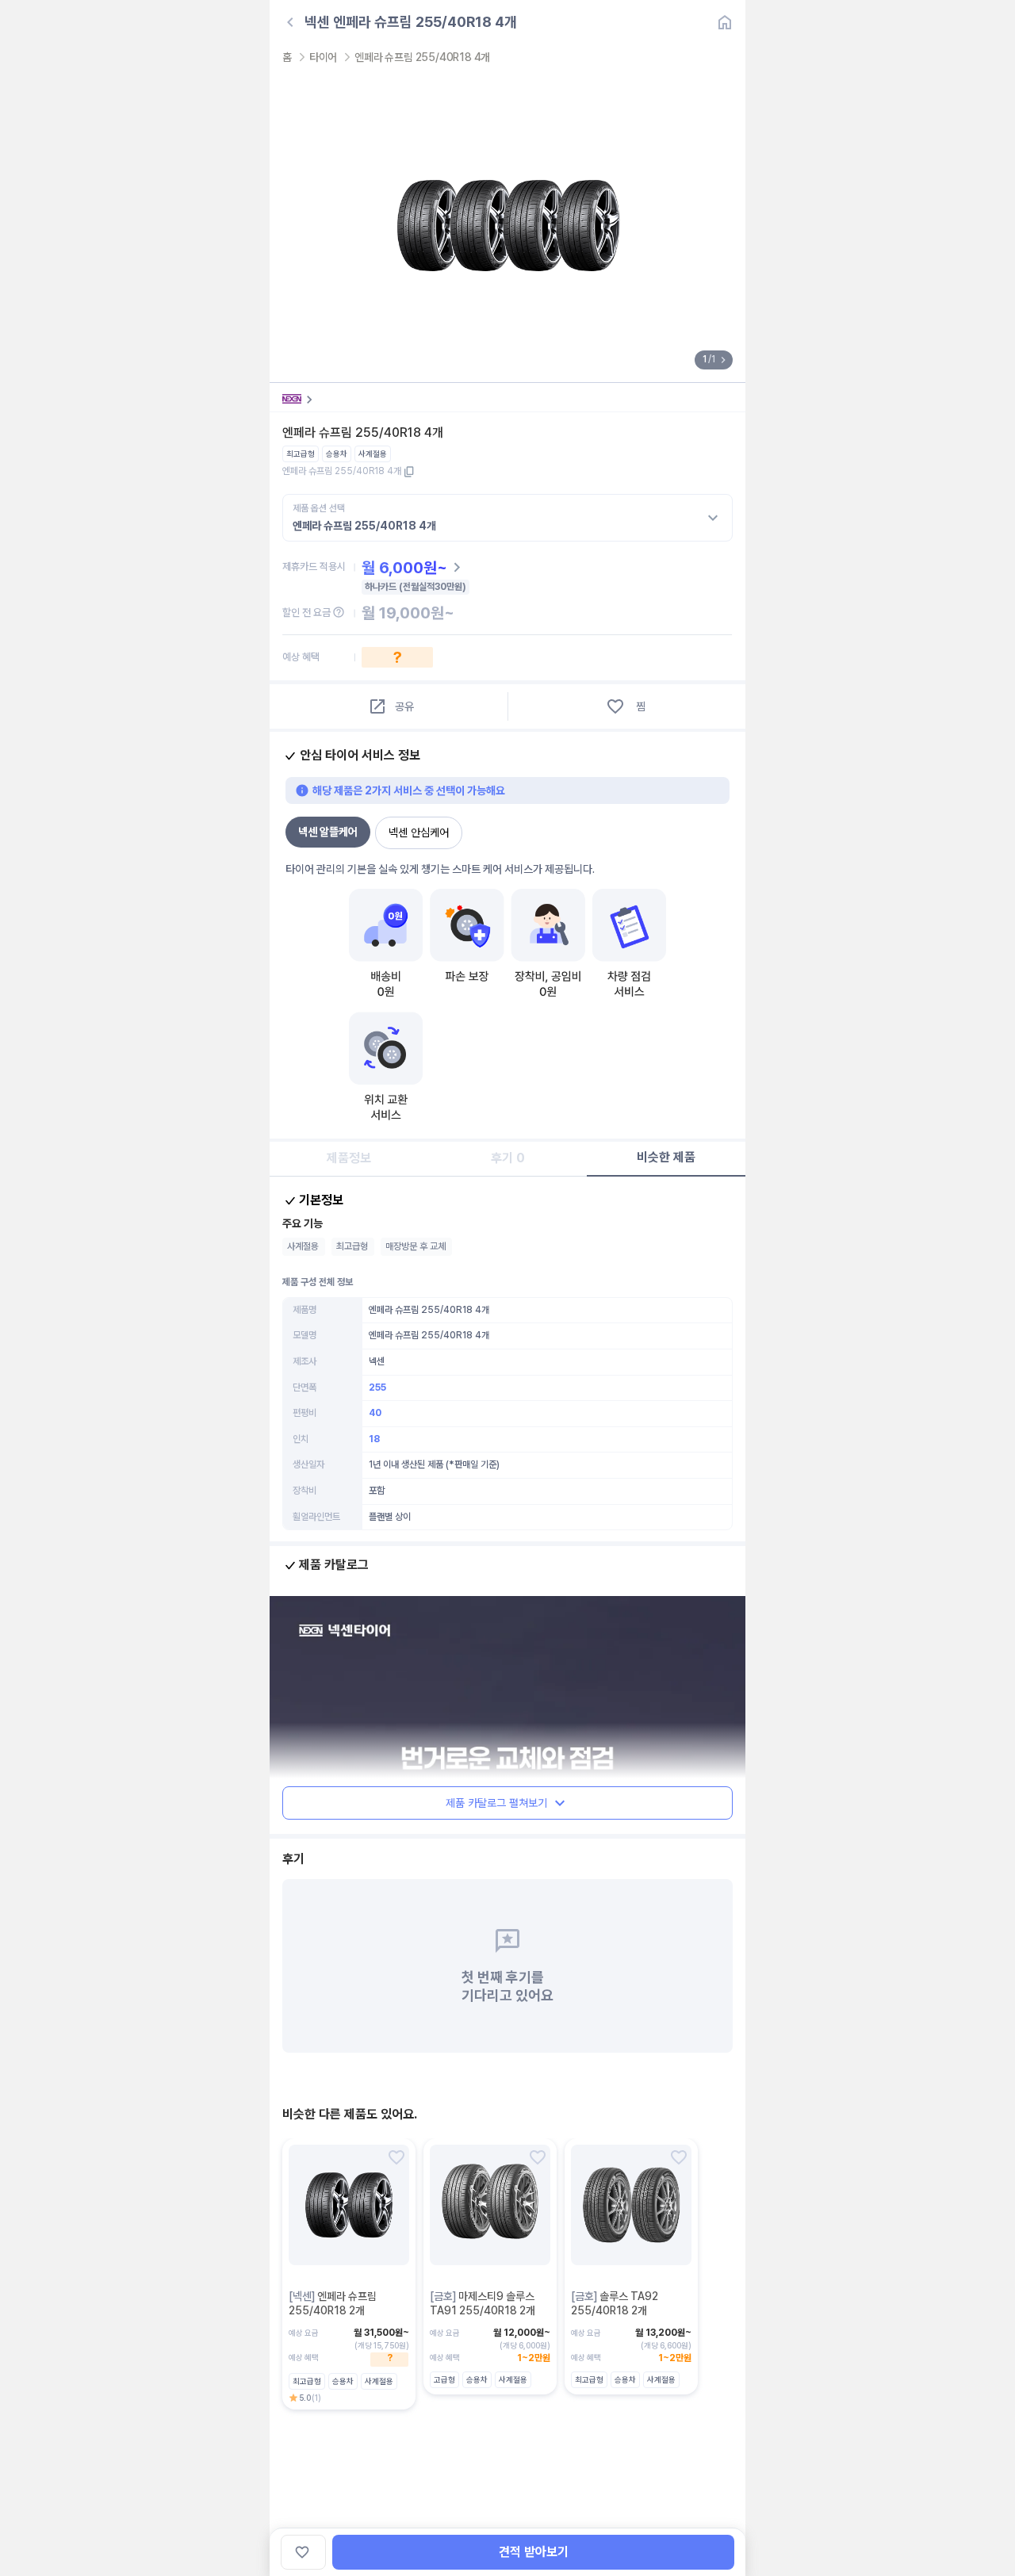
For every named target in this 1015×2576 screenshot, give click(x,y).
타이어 (323, 57)
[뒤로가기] (290, 22)
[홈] (725, 22)
